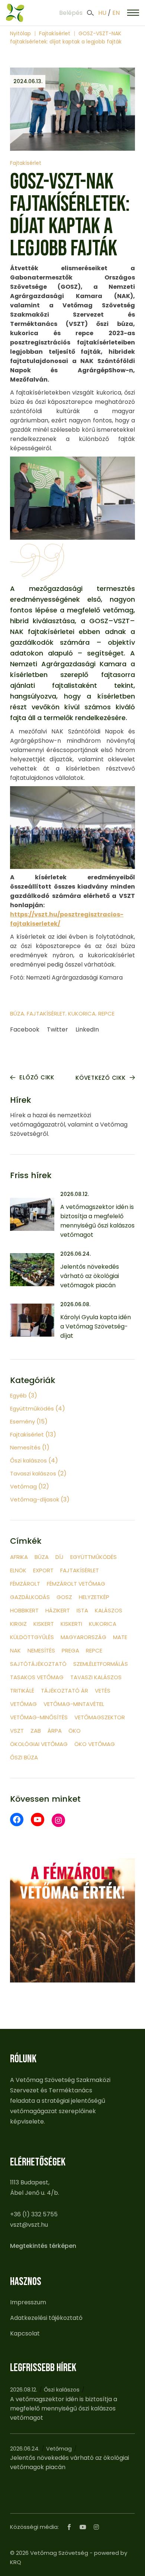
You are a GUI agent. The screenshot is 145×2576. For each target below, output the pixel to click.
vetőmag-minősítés (39, 1717)
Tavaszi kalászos (33, 1473)
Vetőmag (23, 1486)
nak (15, 1650)
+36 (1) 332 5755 (34, 2214)
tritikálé (22, 1691)
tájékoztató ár (65, 1691)
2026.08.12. (75, 1194)
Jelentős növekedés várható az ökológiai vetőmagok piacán (90, 1276)
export (43, 1570)
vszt (17, 1731)
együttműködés (94, 1557)
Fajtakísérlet (55, 33)
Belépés (71, 13)
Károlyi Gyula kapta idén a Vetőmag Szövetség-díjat (96, 1326)
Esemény (22, 1421)
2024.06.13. (28, 81)
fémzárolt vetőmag (76, 1584)
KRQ (16, 2562)
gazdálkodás (30, 1597)
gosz (64, 1597)
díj (59, 1557)
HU (102, 13)
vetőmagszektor (100, 1717)
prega (70, 1650)
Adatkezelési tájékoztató (46, 2318)
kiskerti (71, 1624)
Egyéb (18, 1395)
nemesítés (41, 1650)
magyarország (83, 1637)
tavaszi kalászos (96, 1677)
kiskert (44, 1624)
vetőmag (23, 1704)
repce (106, 1014)
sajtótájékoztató (38, 1664)
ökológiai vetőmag (39, 1744)
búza (17, 1014)
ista (82, 1610)
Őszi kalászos (28, 1460)
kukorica (82, 1014)
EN (116, 13)
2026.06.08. (75, 1304)
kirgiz (18, 1624)
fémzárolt (25, 1584)
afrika (19, 1557)
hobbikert (24, 1610)
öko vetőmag (95, 1744)
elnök (18, 1570)
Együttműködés (32, 1408)
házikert (58, 1610)
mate (120, 1637)
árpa (55, 1731)
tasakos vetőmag (37, 1677)
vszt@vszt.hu (29, 2225)
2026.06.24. (75, 1254)
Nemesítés (25, 1447)
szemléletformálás (101, 1664)
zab (36, 1731)
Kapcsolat (25, 2333)
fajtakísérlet (46, 1014)
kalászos (109, 1610)
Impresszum (28, 2302)
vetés (103, 1691)
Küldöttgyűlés (32, 1637)
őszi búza (24, 1757)
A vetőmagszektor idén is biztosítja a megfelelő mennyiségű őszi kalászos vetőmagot (64, 2408)
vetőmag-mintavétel (74, 1704)
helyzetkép (94, 1597)
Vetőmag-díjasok (35, 1499)
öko (75, 1731)
